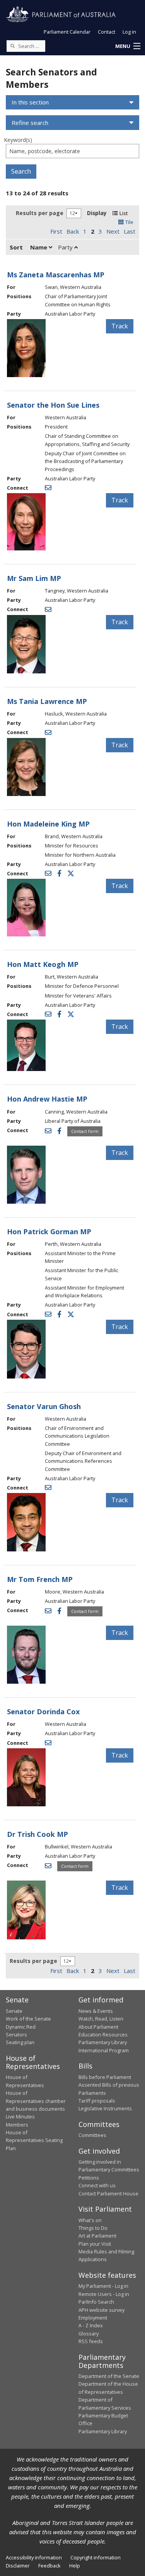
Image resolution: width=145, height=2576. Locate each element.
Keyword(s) (18, 140)
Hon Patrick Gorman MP (49, 1232)
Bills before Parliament (105, 2077)
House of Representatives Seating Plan (34, 2140)
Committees (92, 2135)
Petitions (89, 2178)
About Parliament (98, 2027)
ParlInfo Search (96, 2302)
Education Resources (103, 2034)
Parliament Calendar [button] (67, 32)
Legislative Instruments (105, 2108)
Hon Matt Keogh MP (43, 964)
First (56, 231)
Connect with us (97, 2185)
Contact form (85, 1131)
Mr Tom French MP (40, 1579)
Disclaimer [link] (18, 2566)
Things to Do (93, 2228)
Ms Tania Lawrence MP (47, 701)
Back (73, 231)
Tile (129, 222)
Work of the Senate (28, 2019)
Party (66, 247)
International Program (104, 2050)
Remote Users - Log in (104, 2294)
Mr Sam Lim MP (34, 578)
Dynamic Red (21, 2027)
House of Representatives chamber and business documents (36, 2101)
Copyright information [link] (96, 2557)
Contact (107, 32)
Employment (93, 2318)
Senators (16, 2034)
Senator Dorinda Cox (43, 1712)
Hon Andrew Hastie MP (47, 1099)
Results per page (40, 213)
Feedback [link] (49, 2566)
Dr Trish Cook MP (38, 1834)
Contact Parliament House (108, 2193)
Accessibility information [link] (34, 2557)
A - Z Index (91, 2325)
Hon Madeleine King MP (48, 824)
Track (120, 326)
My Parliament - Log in (103, 2286)
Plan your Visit (95, 2244)
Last (130, 231)
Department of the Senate (109, 2376)
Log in (129, 32)
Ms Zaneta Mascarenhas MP (56, 275)
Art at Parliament (97, 2236)
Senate (14, 2011)
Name (39, 247)
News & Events (96, 2011)
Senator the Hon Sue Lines (53, 405)
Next (113, 231)
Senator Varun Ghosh (44, 1406)
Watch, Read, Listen (101, 2019)
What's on (90, 2220)
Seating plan (20, 2042)
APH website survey (101, 2310)
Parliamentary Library (103, 2042)
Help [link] (75, 2566)
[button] (128, 46)
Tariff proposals (97, 2101)
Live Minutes (20, 2116)
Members (17, 2125)
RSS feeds (91, 2341)
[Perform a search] (12, 46)
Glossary (89, 2333)
